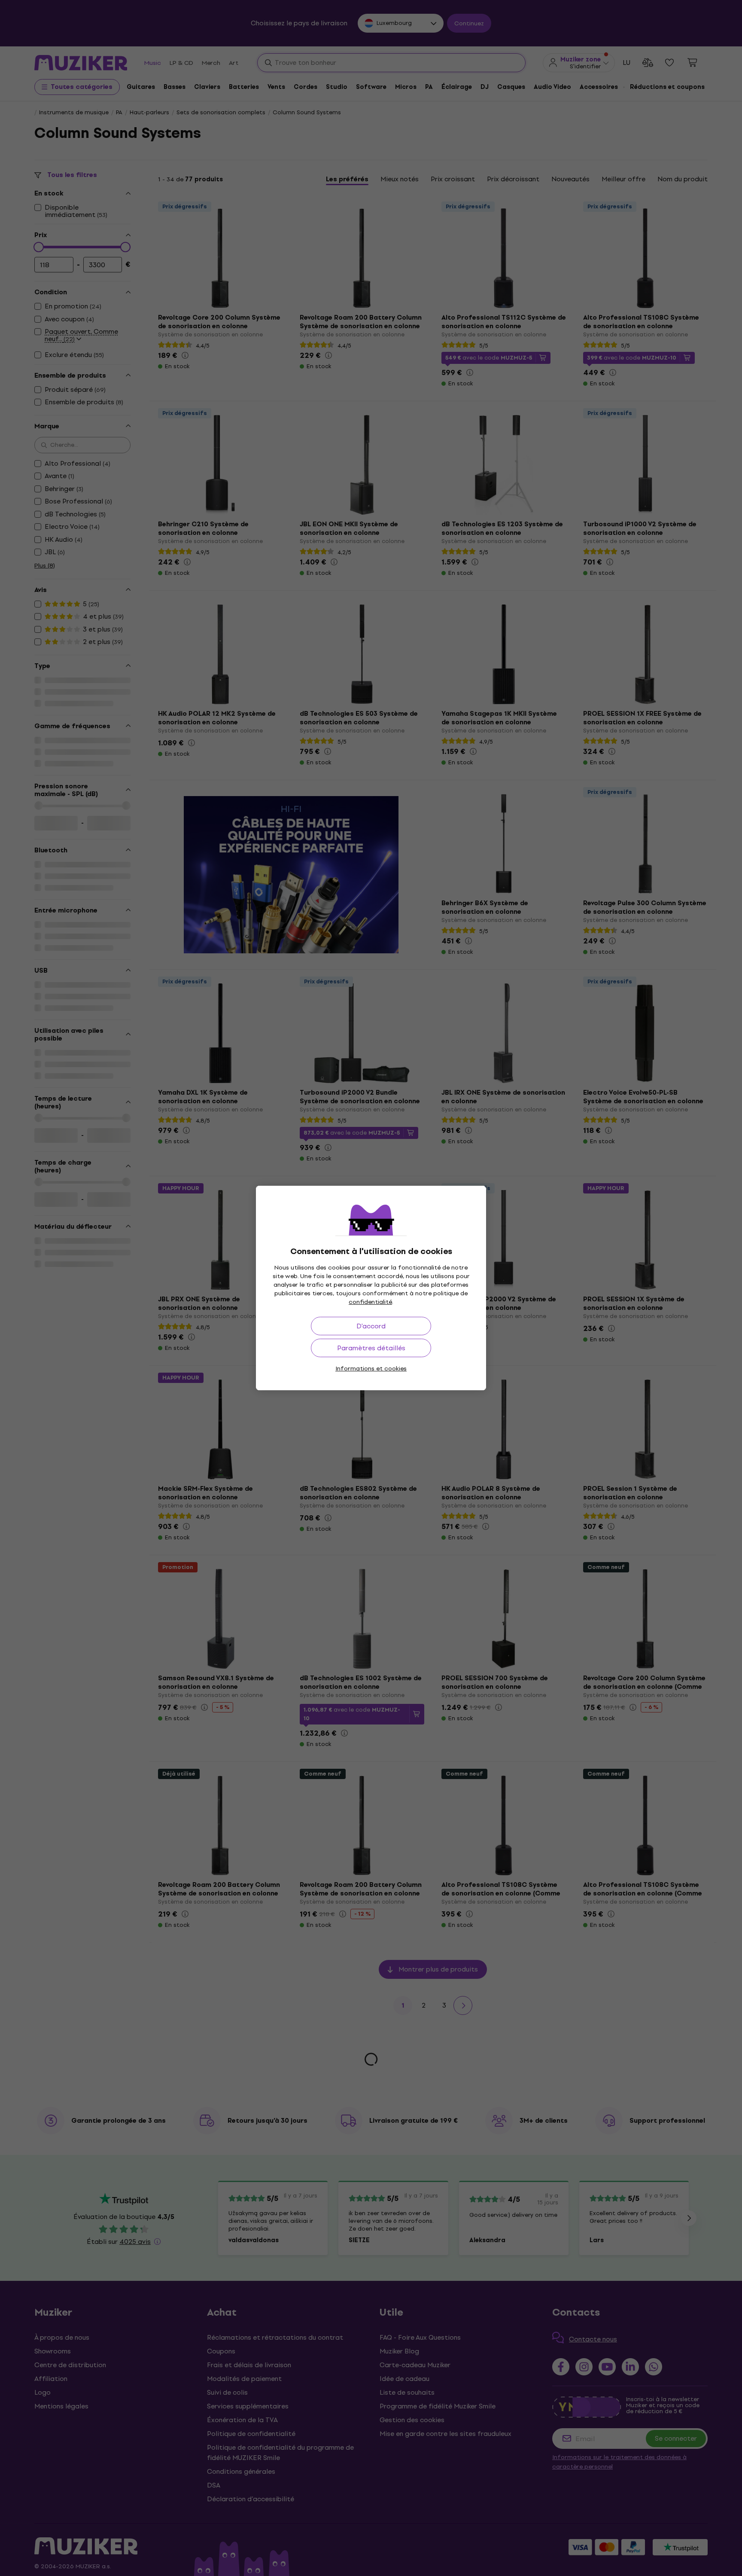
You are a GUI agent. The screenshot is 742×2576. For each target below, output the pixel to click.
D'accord (371, 1326)
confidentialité (370, 1302)
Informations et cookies (371, 1369)
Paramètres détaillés (371, 1348)
